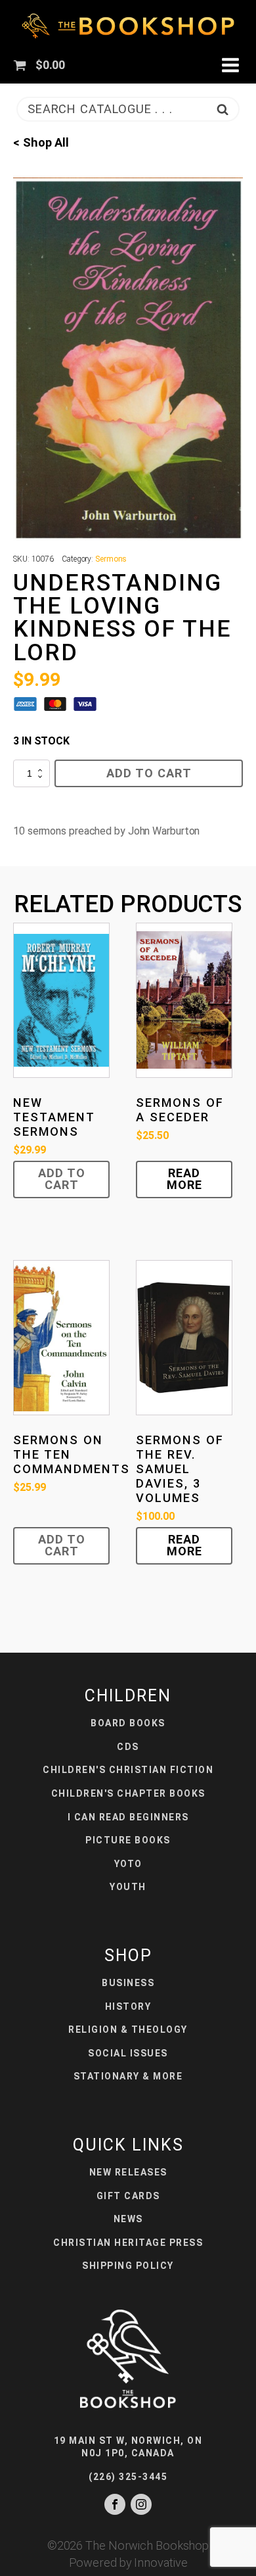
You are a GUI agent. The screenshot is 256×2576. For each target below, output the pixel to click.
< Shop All (41, 142)
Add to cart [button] (62, 1179)
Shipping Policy (128, 2266)
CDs (128, 1747)
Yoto (128, 1864)
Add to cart (149, 773)
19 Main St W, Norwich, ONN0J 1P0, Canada (128, 2447)
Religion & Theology (128, 2029)
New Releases (128, 2172)
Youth (128, 1887)
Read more (184, 1179)
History (128, 2006)
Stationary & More (128, 2076)
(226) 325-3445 (128, 2477)
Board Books (128, 1723)
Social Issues (128, 2053)
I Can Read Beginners (128, 1817)
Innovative (160, 2563)
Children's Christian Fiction (128, 1770)
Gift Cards (128, 2196)
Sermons (111, 559)
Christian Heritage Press (128, 2243)
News (128, 2219)
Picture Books (128, 1840)
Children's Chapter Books (128, 1793)
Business (128, 1983)
